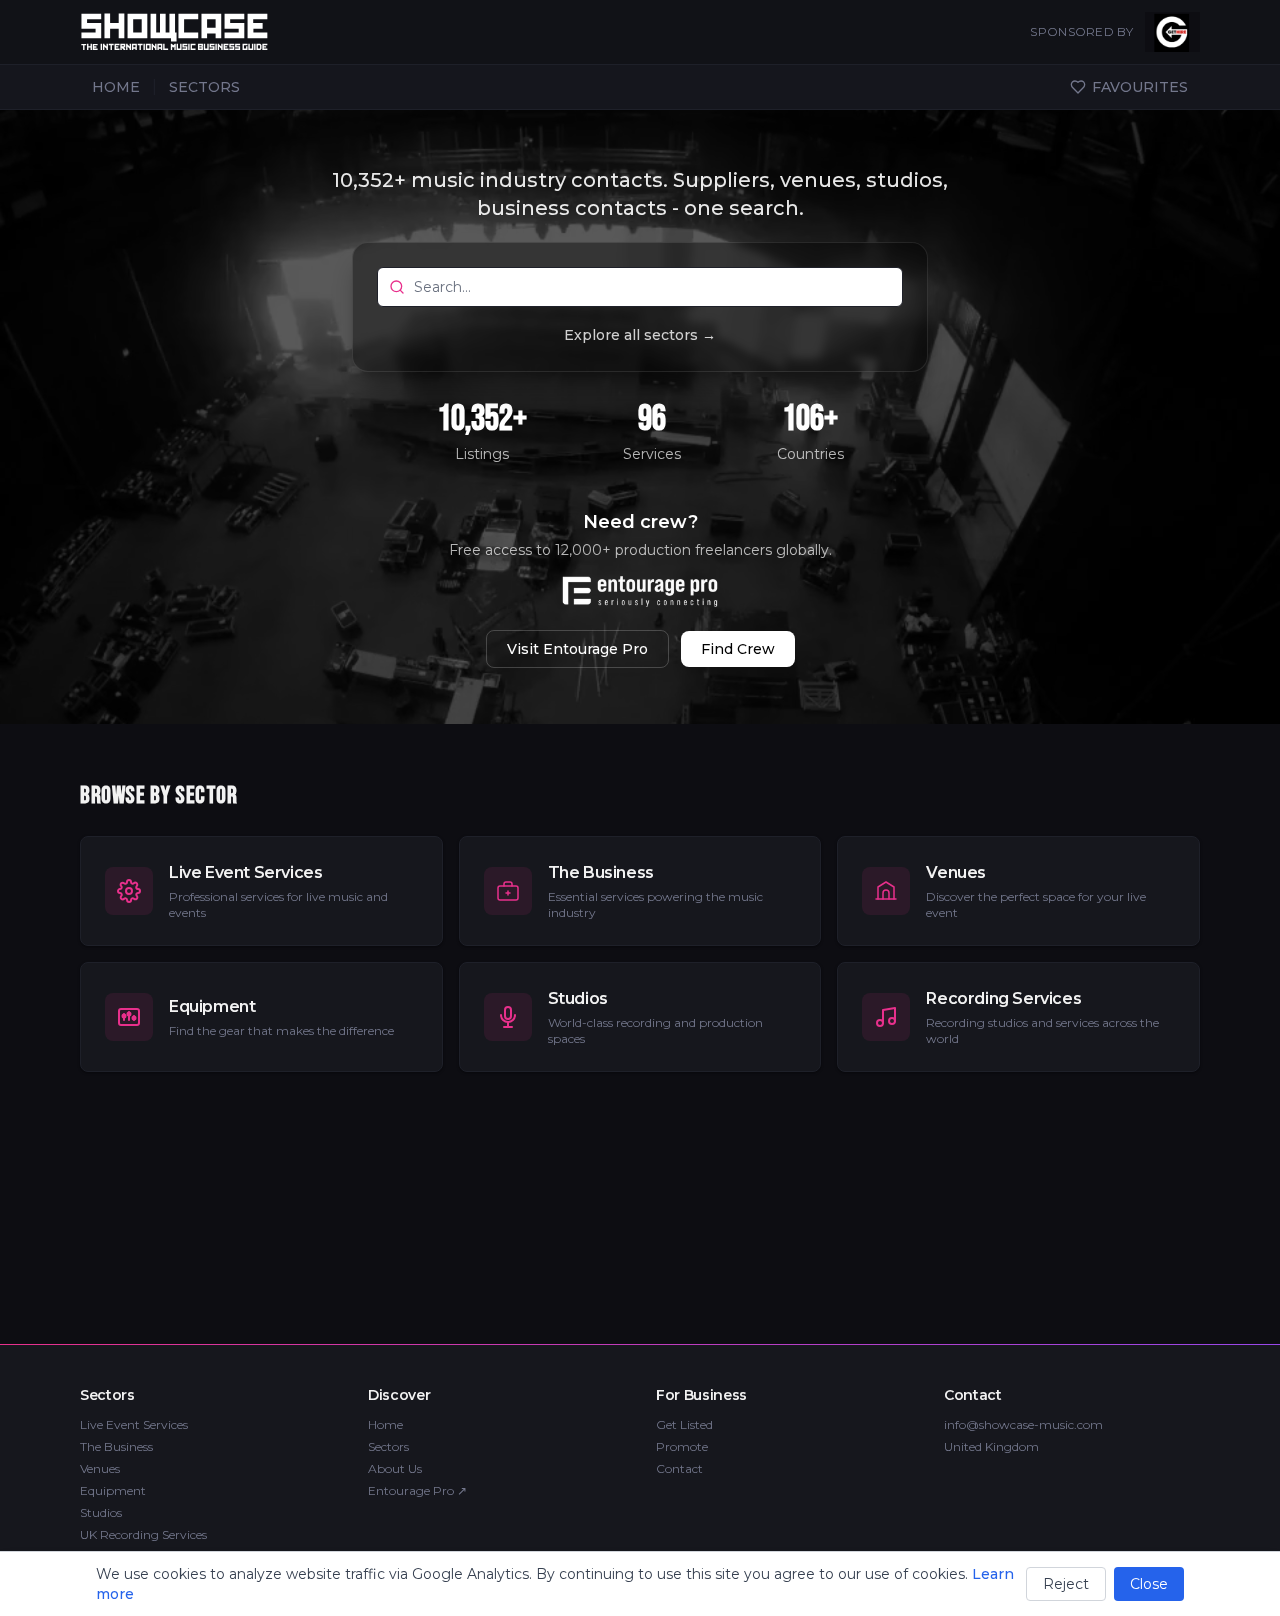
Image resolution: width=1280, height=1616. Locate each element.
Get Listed (684, 1424)
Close (1149, 1584)
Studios (101, 1512)
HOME (116, 87)
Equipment (113, 1490)
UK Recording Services (143, 1534)
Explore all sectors (640, 335)
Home (385, 1424)
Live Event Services (134, 1424)
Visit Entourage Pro (577, 649)
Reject (1066, 1584)
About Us (395, 1468)
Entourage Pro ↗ (417, 1490)
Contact (679, 1468)
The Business (116, 1446)
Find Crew (738, 649)
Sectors (388, 1446)
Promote (682, 1446)
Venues (100, 1468)
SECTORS (204, 87)
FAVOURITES (1140, 87)
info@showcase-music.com (1023, 1424)
